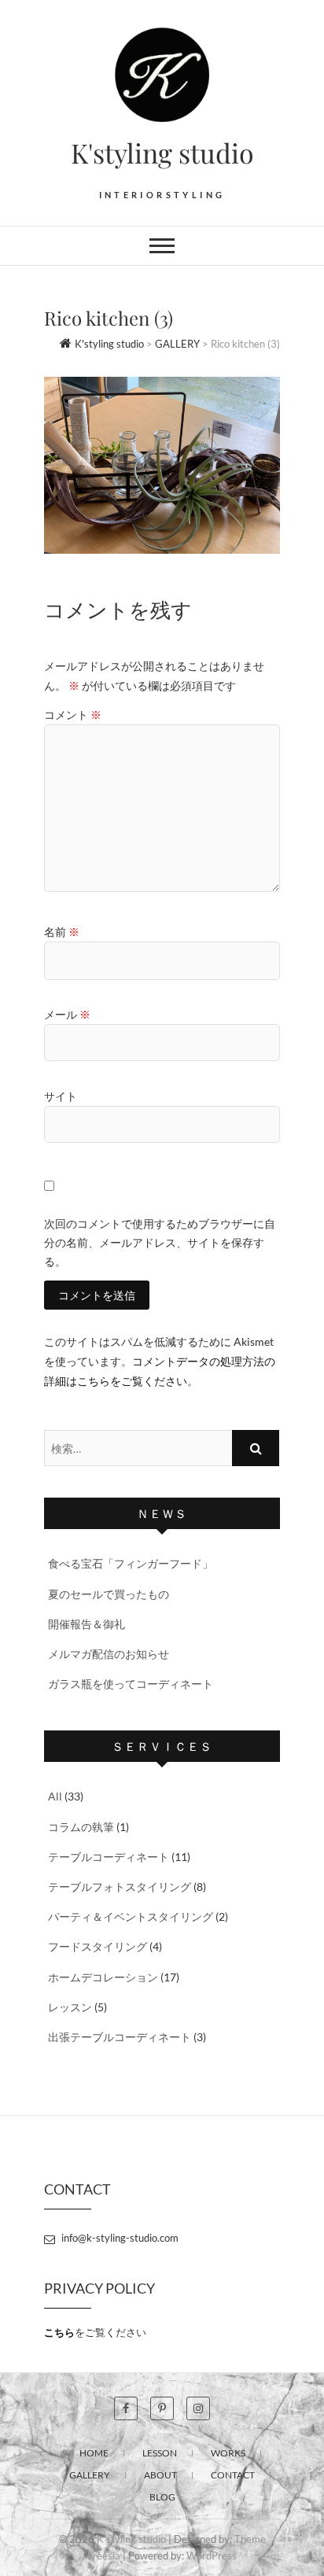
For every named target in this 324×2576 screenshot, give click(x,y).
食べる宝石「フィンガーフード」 (131, 1563)
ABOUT (160, 2475)
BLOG (162, 2497)
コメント (73, 715)
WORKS (228, 2453)
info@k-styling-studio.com (119, 2238)
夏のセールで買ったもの (109, 1594)
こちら (59, 2332)
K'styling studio (162, 153)
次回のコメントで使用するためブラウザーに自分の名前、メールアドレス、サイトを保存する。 (160, 1242)
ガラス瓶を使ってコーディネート (131, 1684)
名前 (62, 932)
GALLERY (90, 2475)
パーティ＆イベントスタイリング (131, 1916)
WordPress (212, 2556)
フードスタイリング (98, 1946)
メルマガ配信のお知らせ (109, 1654)
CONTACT (233, 2475)
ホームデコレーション (103, 1977)
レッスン (70, 2007)
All (55, 1796)
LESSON (160, 2453)
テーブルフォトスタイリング (120, 1887)
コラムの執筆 (81, 1827)
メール (67, 1014)
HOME (94, 2453)
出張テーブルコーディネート (120, 2037)
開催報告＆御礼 (87, 1624)
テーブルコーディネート (109, 1857)
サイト (61, 1096)
